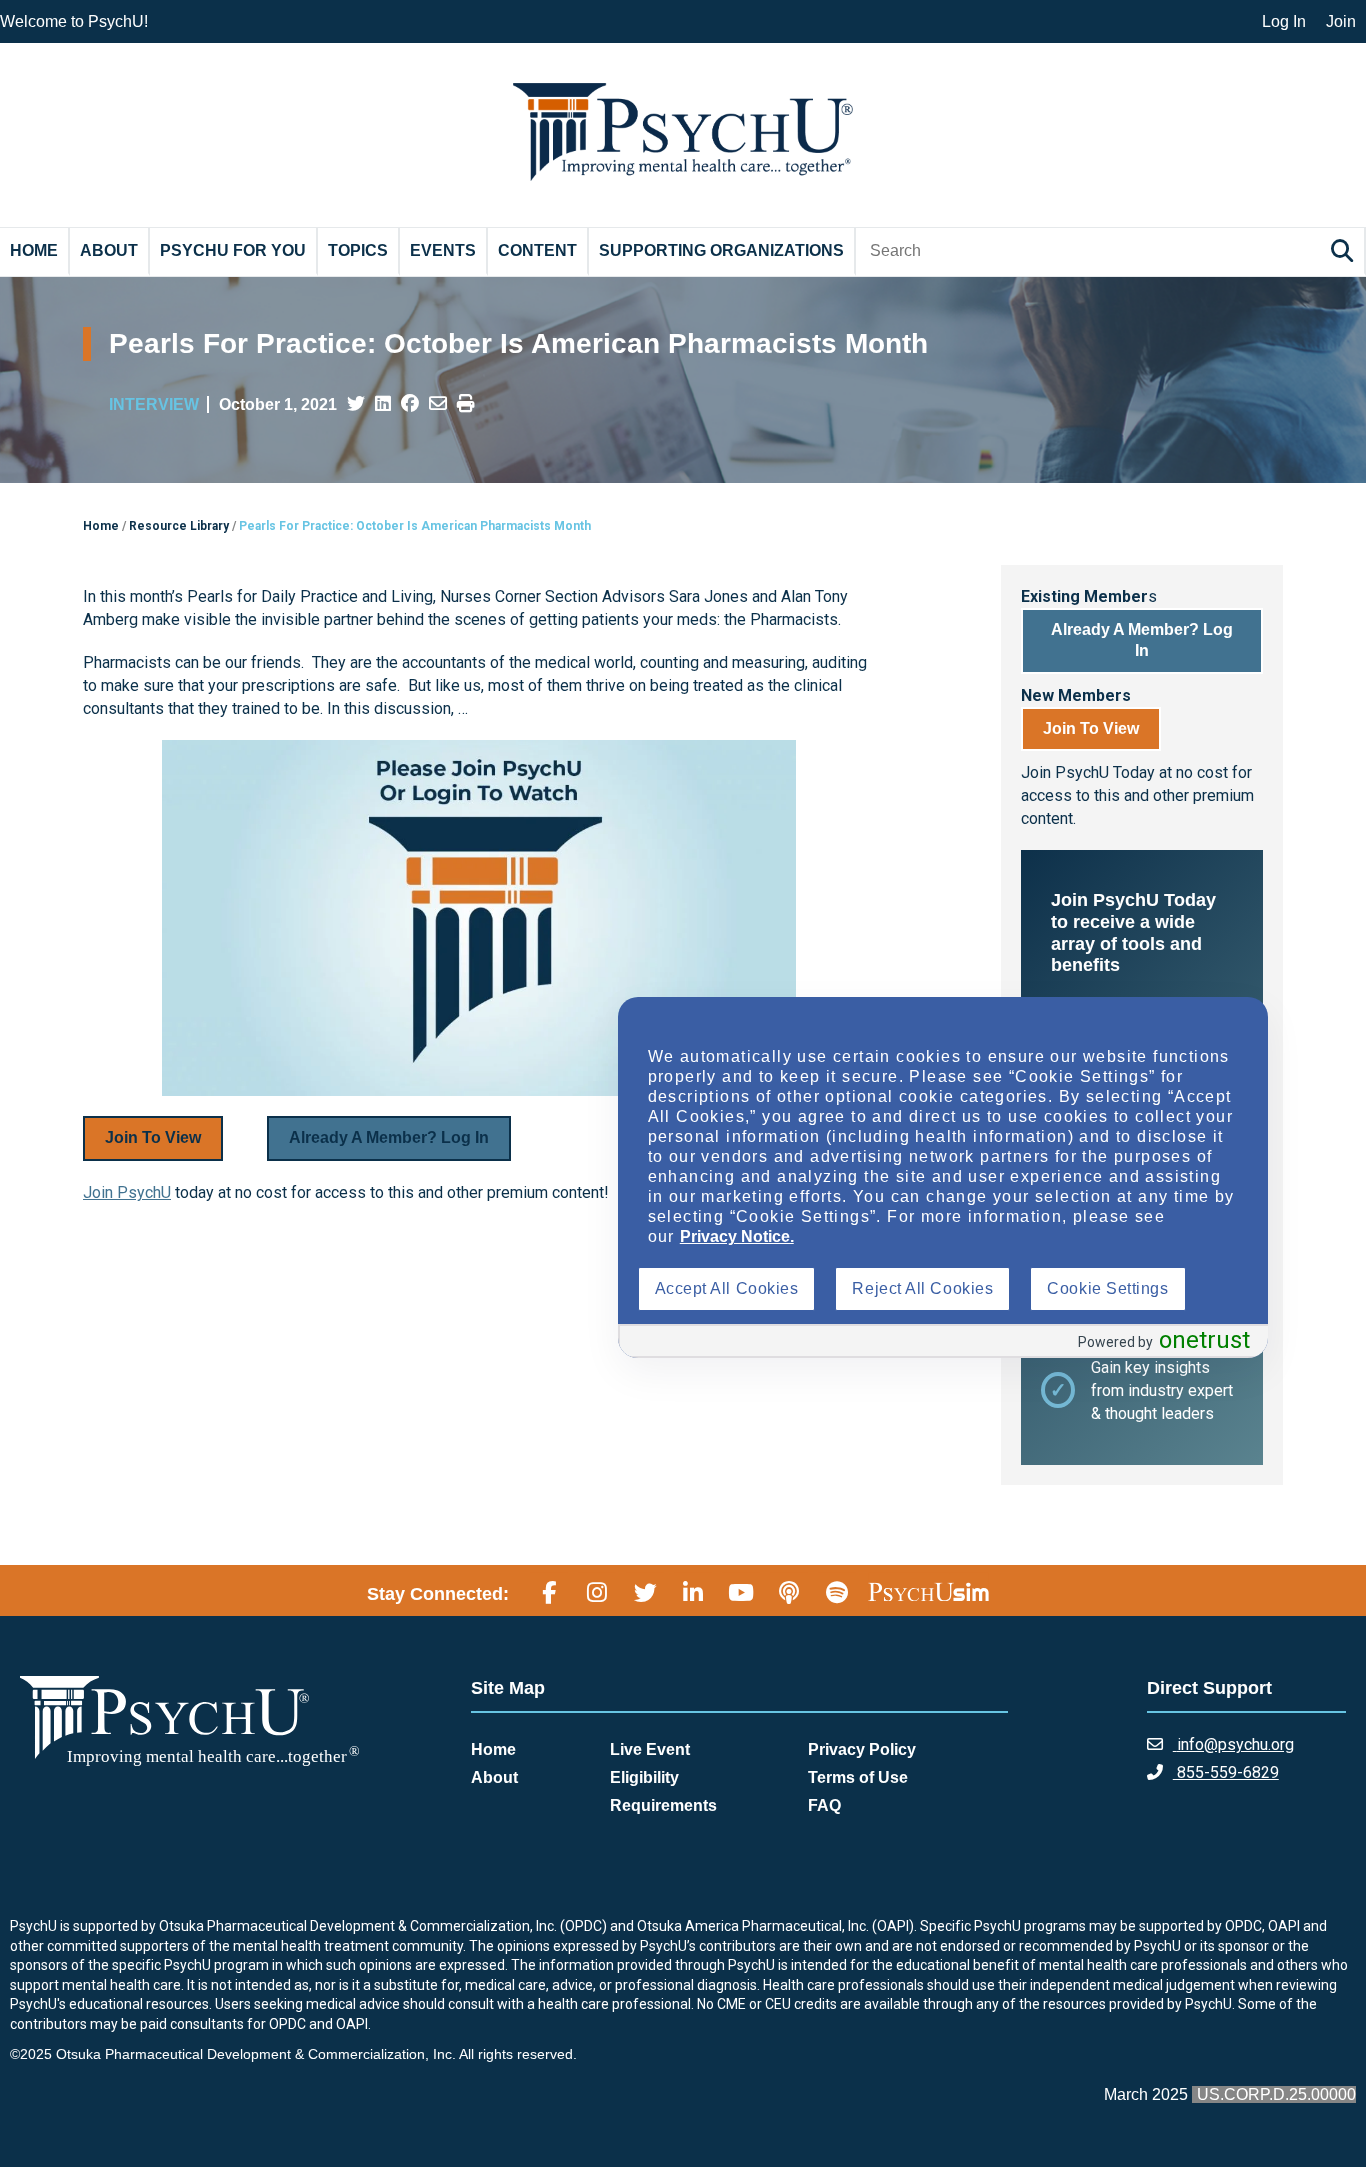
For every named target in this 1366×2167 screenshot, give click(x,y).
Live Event (650, 1749)
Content (537, 250)
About (109, 250)
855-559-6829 (1226, 1772)
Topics (358, 250)
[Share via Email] (438, 404)
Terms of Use (858, 1777)
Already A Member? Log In (389, 1137)
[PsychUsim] (928, 1591)
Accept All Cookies (727, 1288)
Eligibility (644, 1777)
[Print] (466, 404)
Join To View (153, 1137)
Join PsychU (127, 1192)
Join (1341, 21)
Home (34, 250)
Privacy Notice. (737, 1236)
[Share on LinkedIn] (383, 404)
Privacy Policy (862, 1749)
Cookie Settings (1107, 1288)
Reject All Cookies (922, 1288)
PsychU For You (233, 250)
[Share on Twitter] (356, 404)
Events (443, 250)
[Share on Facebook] (410, 404)
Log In (1284, 21)
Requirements (663, 1805)
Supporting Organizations (721, 250)
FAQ (824, 1805)
